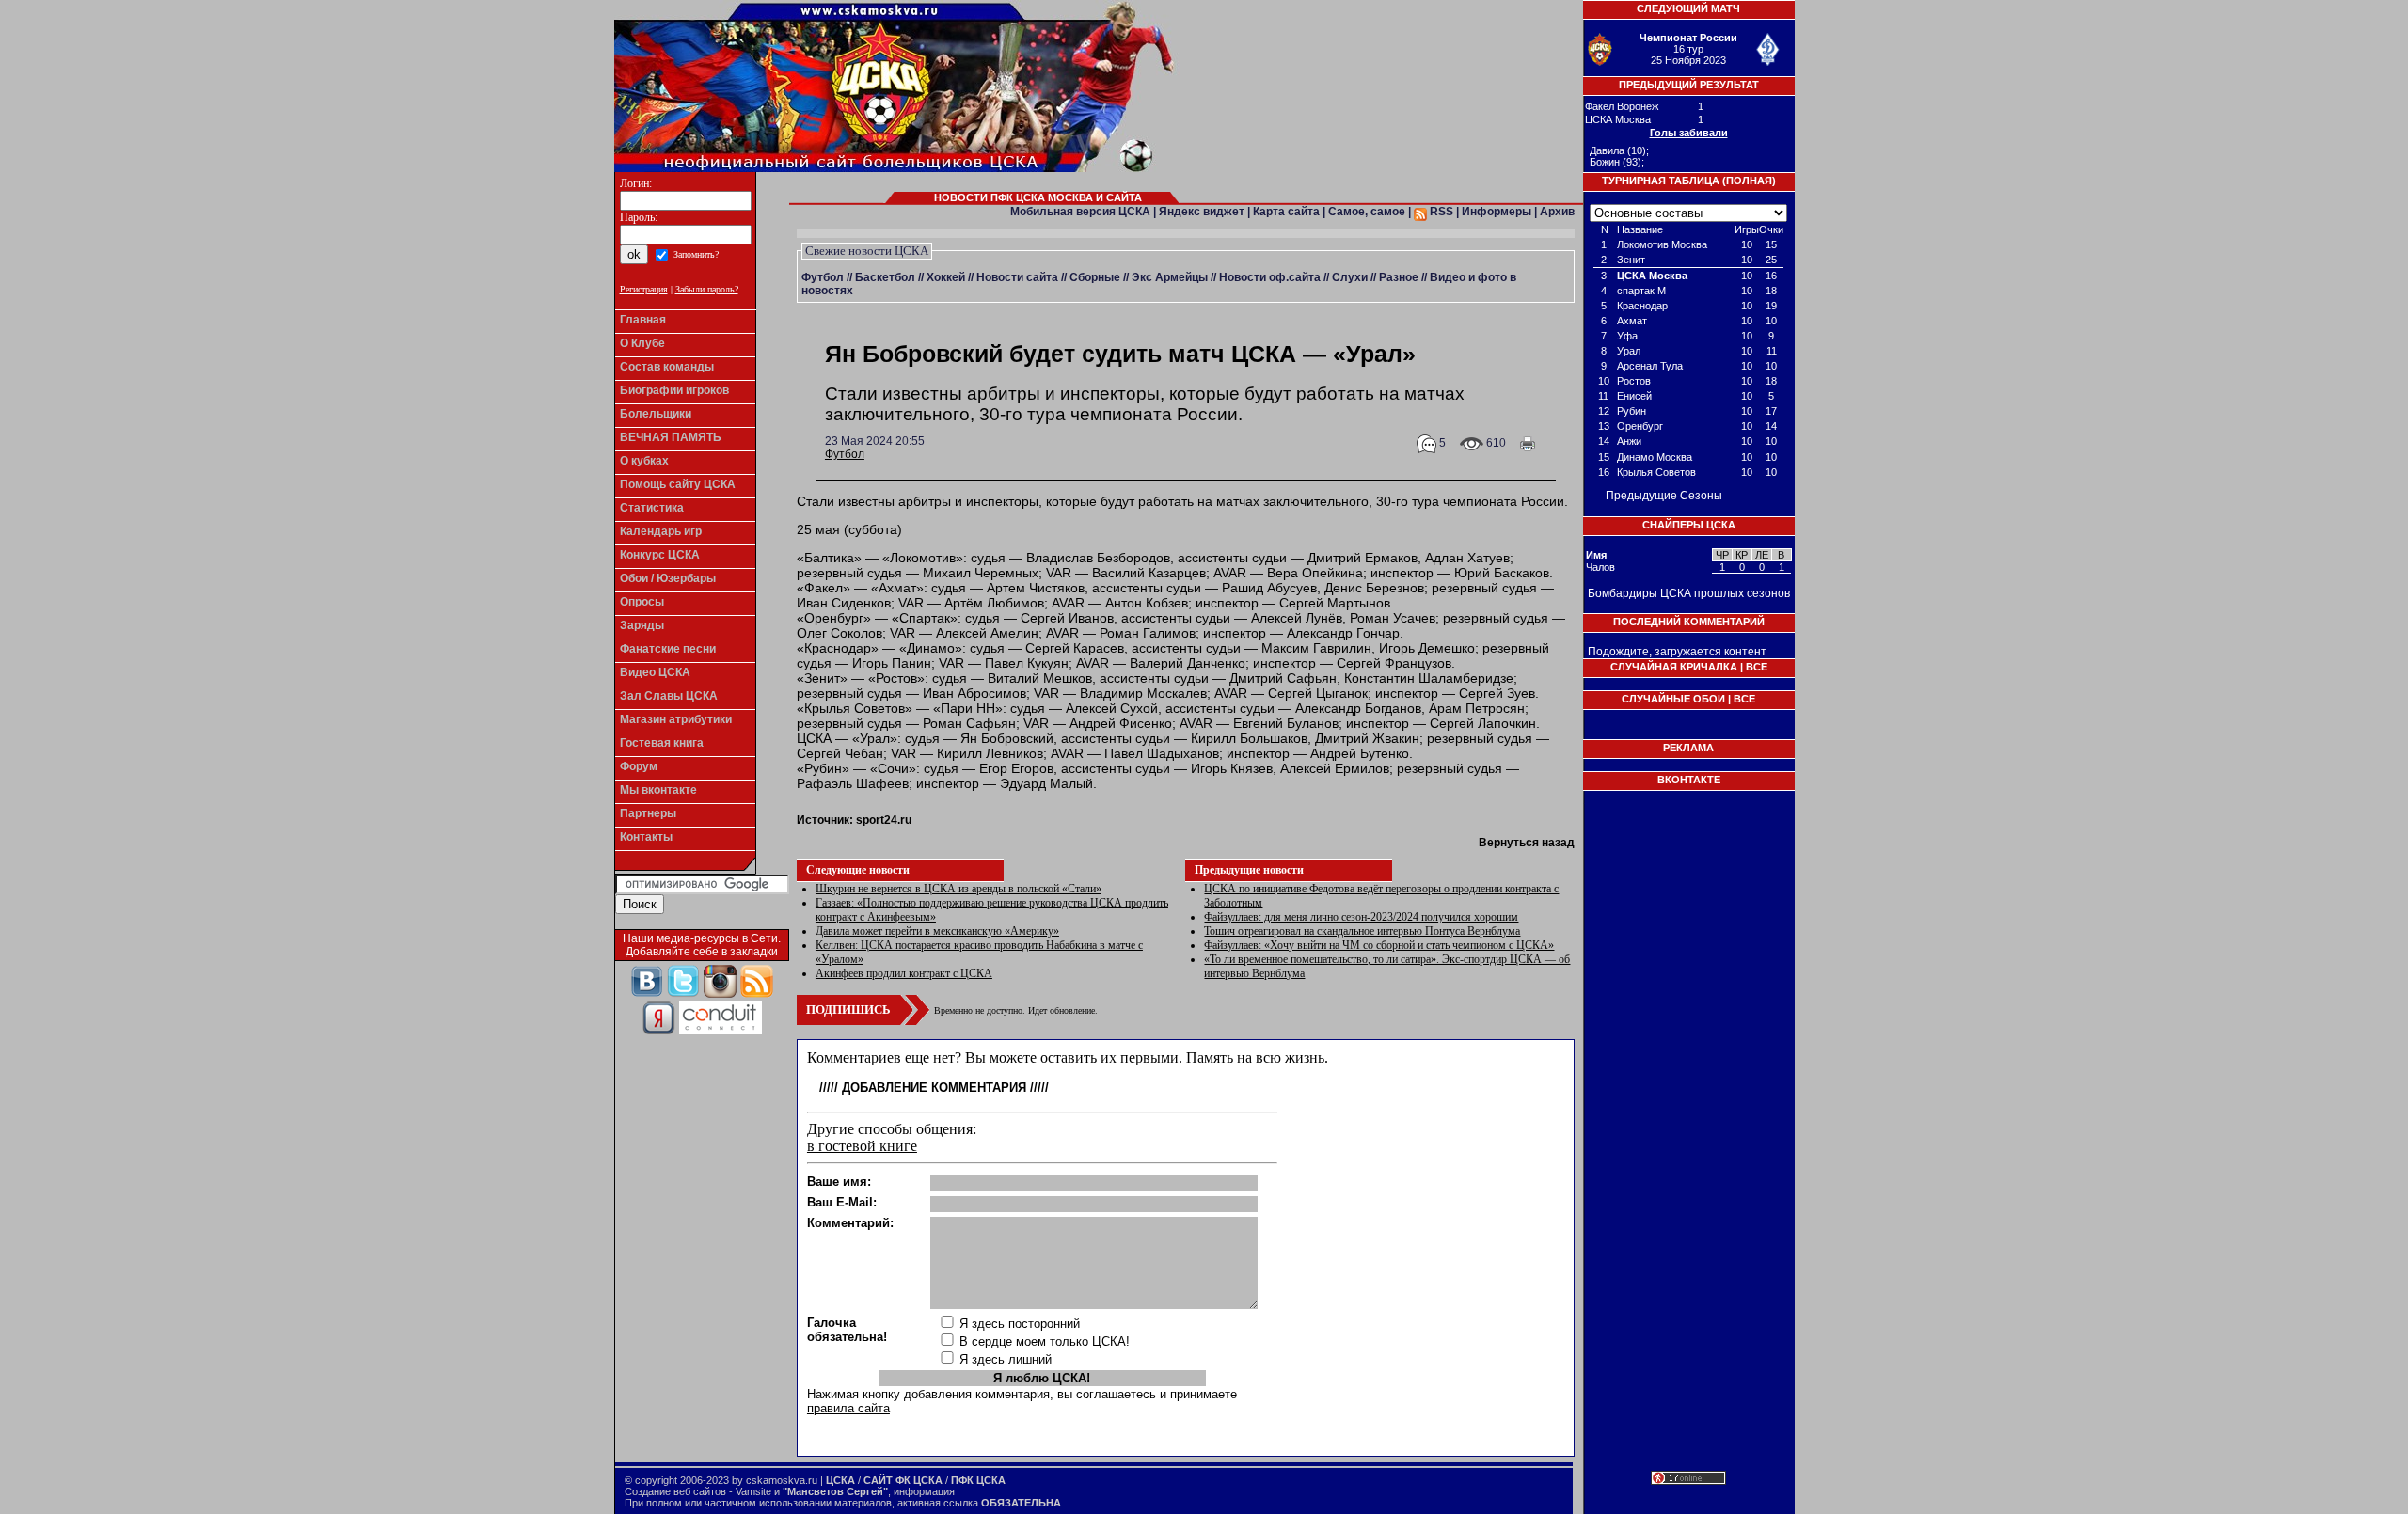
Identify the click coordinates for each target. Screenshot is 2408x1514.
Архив (1557, 212)
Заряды (642, 625)
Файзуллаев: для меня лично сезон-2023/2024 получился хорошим (1361, 917)
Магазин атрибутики (676, 719)
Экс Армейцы (1170, 277)
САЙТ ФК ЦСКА (903, 1480)
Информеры (1497, 212)
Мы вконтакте (658, 790)
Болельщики (656, 414)
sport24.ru (884, 820)
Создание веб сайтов (675, 1491)
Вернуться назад (1527, 843)
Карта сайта (1286, 212)
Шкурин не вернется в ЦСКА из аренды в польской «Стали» (958, 889)
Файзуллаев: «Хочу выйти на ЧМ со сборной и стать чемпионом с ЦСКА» (1379, 945)
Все (1757, 667)
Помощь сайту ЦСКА (678, 484)
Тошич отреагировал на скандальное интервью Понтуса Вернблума (1362, 931)
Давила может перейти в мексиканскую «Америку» (937, 931)
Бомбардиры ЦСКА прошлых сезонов (1689, 593)
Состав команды (667, 367)
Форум (639, 766)
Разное (1399, 277)
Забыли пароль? (707, 289)
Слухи (1350, 277)
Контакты (646, 837)
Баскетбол (885, 277)
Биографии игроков (674, 390)
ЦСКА (840, 1480)
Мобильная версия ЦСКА (1080, 212)
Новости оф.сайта (1270, 277)
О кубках (644, 461)
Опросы (642, 602)
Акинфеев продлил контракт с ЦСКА (904, 973)
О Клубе (642, 343)
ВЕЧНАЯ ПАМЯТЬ (671, 437)
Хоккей (946, 277)
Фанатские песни (668, 649)
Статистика (652, 508)
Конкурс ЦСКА (660, 555)
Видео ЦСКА (655, 672)
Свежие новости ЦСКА (867, 251)
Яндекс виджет (1202, 212)
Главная (643, 320)
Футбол (823, 277)
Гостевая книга (662, 743)
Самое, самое (1367, 212)
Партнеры (648, 813)
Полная (1749, 181)
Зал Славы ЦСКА (669, 696)
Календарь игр (661, 531)
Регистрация (644, 289)
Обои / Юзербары (668, 578)
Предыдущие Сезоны (1664, 496)
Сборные (1095, 277)
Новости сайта (1017, 277)
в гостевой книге (862, 1146)
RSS (1440, 212)
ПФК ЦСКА (978, 1480)
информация (924, 1491)
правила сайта (848, 1408)
